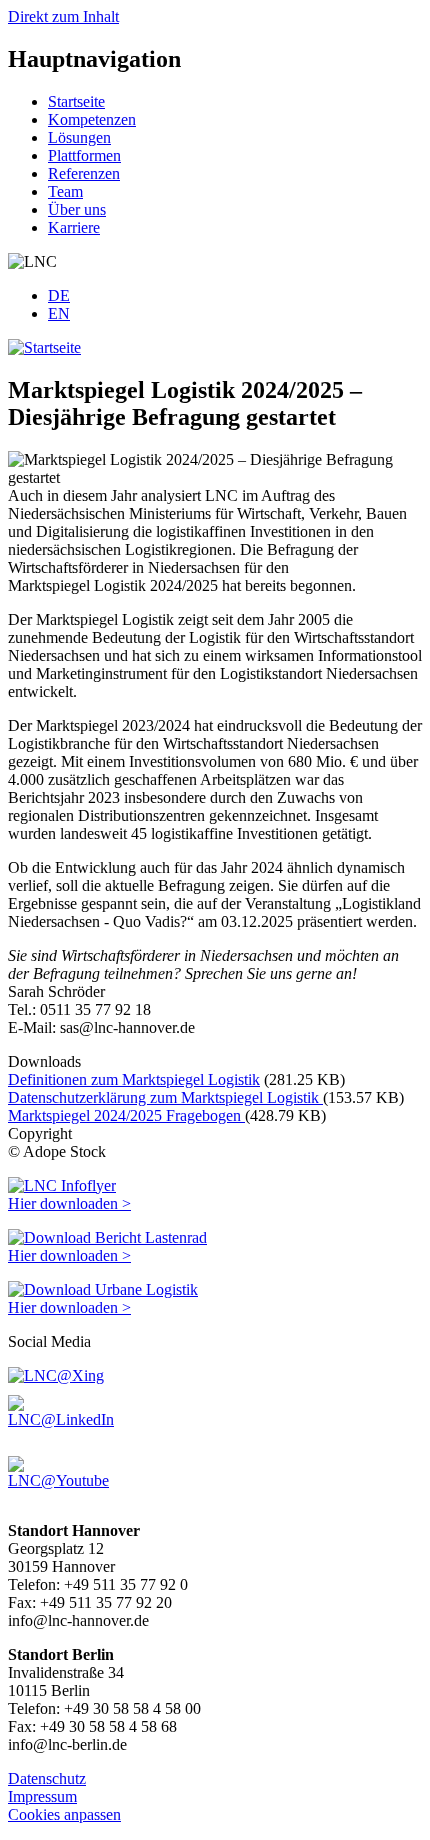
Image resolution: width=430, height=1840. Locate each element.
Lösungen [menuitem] (79, 137)
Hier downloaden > (69, 1203)
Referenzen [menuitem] (84, 173)
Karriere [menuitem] (74, 227)
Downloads (44, 1061)
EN (59, 313)
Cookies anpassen (64, 1814)
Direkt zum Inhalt (63, 16)
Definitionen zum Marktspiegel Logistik (134, 1079)
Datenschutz (47, 1778)
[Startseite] (44, 347)
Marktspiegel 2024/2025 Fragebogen (126, 1115)
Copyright (40, 1133)
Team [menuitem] (65, 191)
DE (59, 295)
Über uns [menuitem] (77, 209)
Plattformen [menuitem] (84, 155)
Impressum (42, 1796)
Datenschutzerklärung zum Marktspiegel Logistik (165, 1097)
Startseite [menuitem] (76, 101)
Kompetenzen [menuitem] (92, 119)
